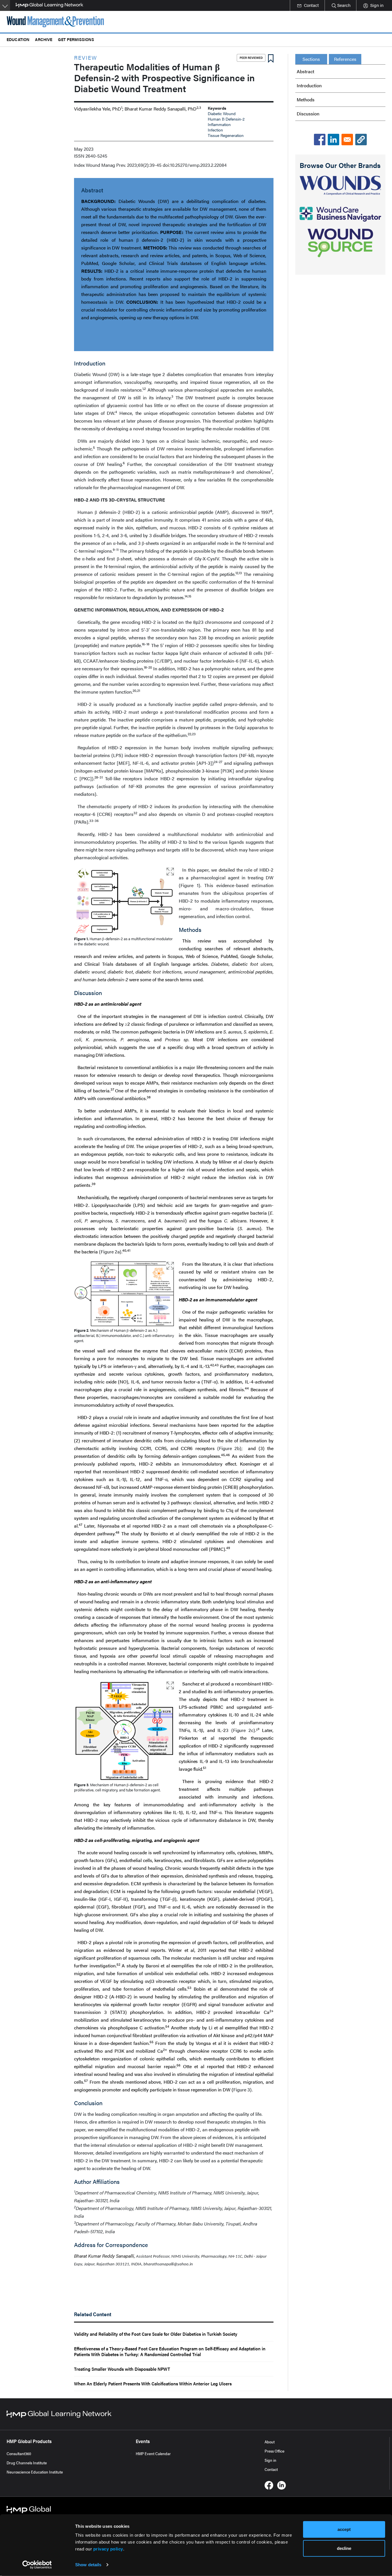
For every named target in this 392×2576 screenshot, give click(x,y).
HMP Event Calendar (153, 2453)
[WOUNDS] (340, 185)
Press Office (274, 2451)
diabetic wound (222, 113)
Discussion (308, 114)
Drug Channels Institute (27, 2463)
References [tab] (345, 59)
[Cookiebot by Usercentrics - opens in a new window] (37, 2565)
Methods (306, 99)
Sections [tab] (311, 59)
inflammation (219, 124)
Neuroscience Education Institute (35, 2472)
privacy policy (108, 2549)
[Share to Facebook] (320, 140)
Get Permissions (76, 39)
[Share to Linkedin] (333, 140)
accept (344, 2529)
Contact (271, 2469)
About (270, 2442)
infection (215, 130)
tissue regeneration (226, 135)
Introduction (309, 85)
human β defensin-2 (226, 119)
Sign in (270, 2460)
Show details (88, 2565)
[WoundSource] (340, 243)
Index (79, 165)
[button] (361, 140)
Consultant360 (19, 2453)
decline (344, 2548)
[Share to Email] (347, 140)
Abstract (305, 71)
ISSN (79, 156)
